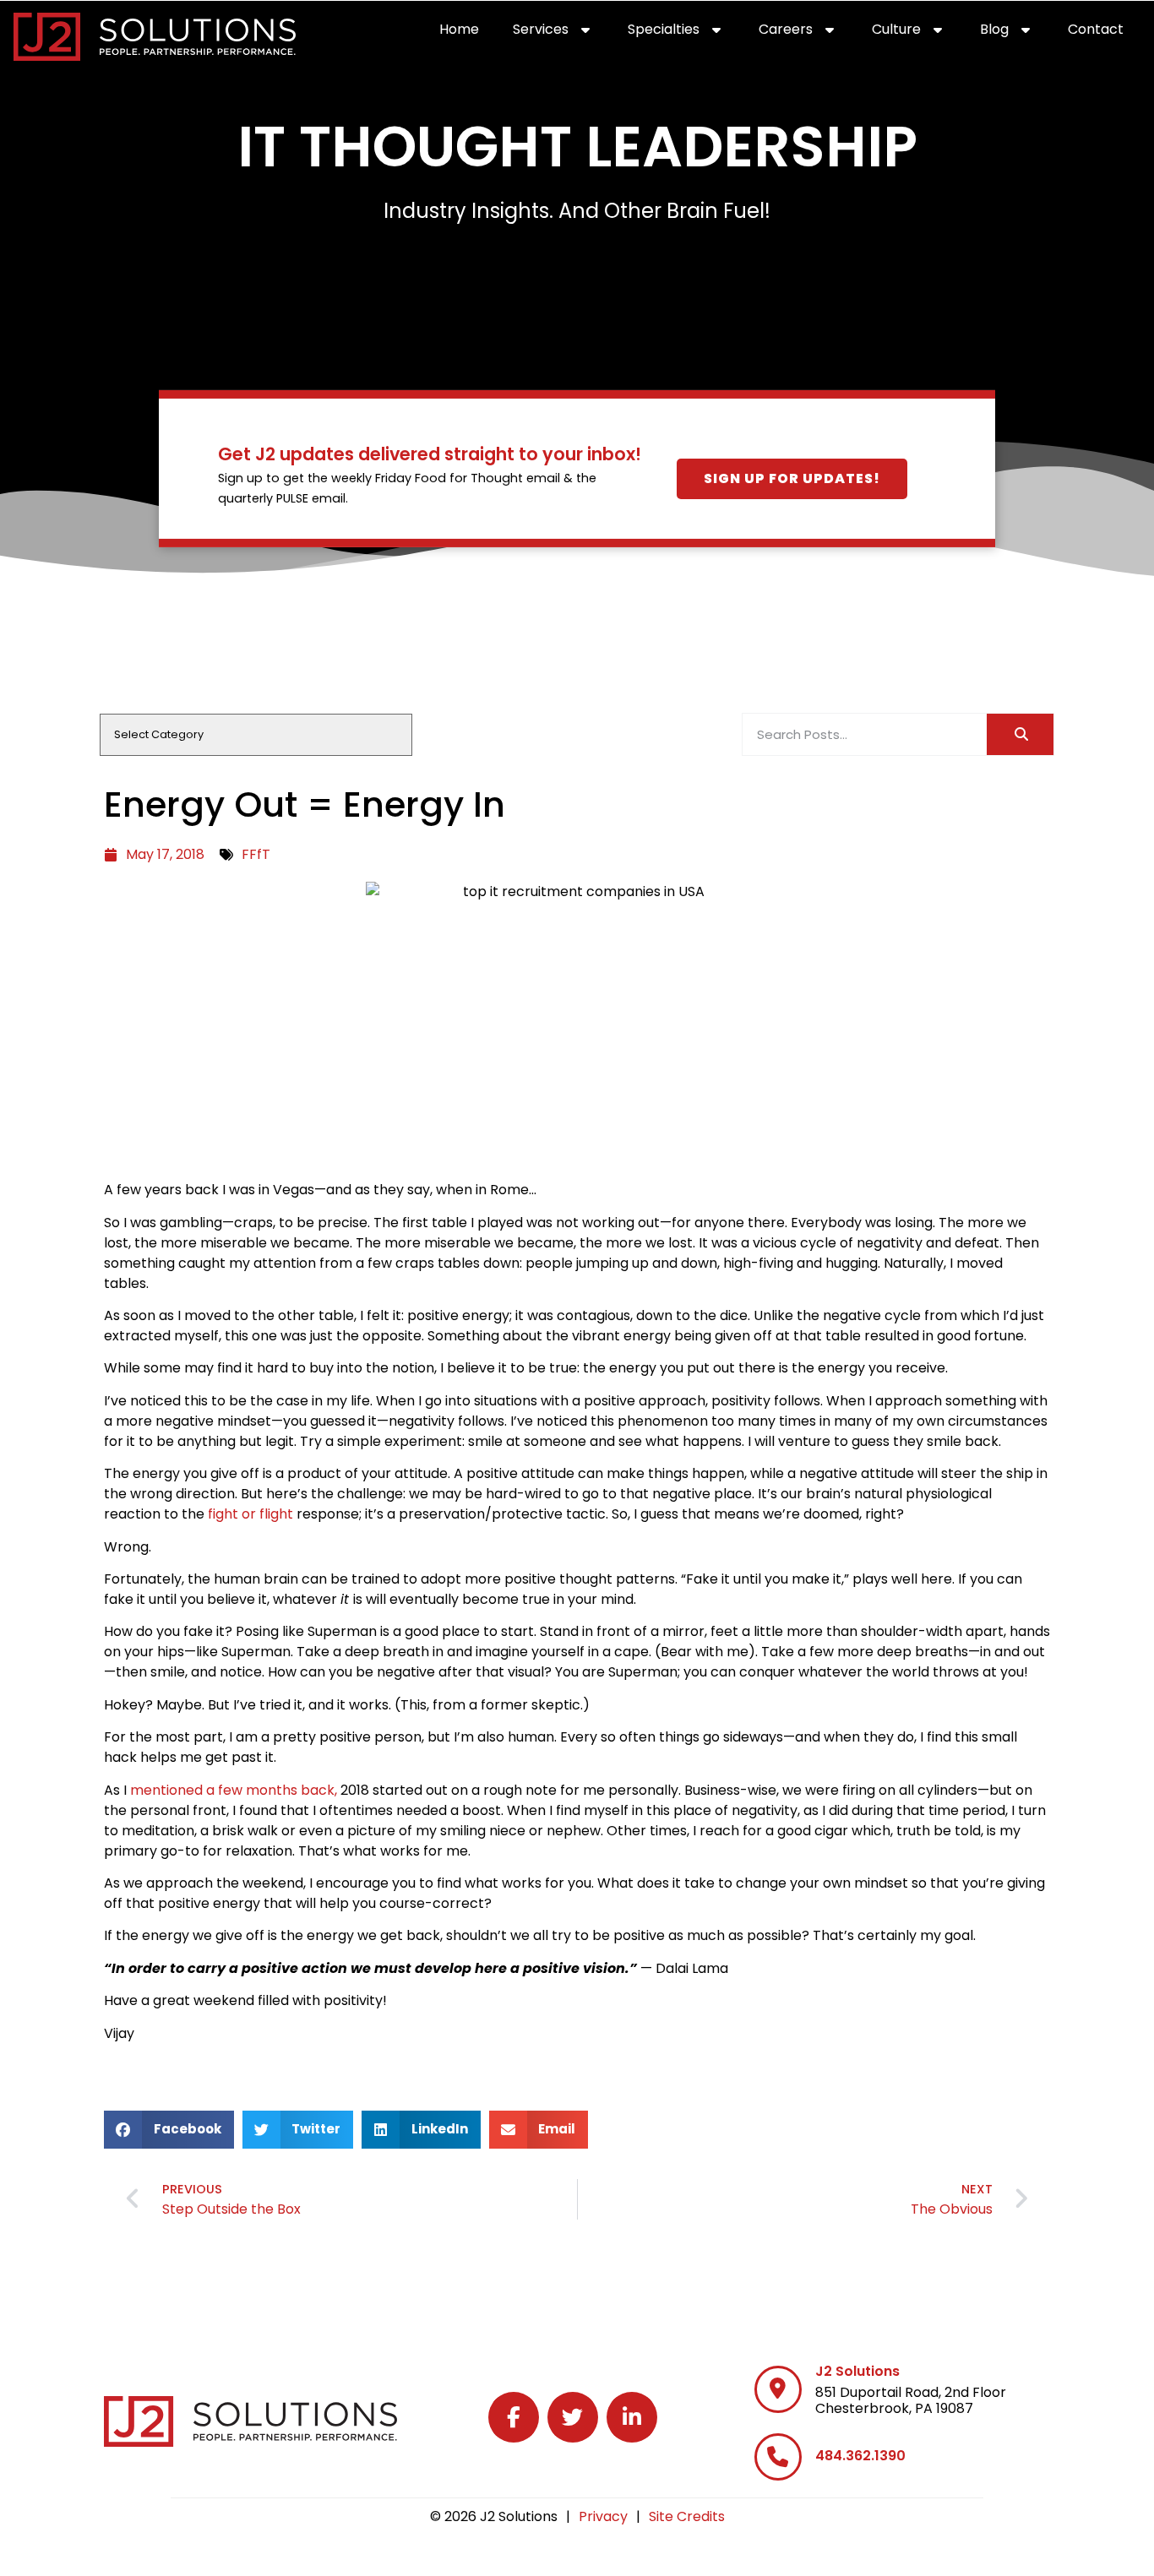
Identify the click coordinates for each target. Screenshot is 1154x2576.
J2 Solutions (857, 2371)
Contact (1104, 33)
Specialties (685, 33)
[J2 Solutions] (778, 2389)
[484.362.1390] (778, 2457)
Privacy (603, 2516)
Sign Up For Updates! (792, 478)
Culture (917, 33)
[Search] (1020, 734)
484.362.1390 (860, 2456)
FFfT (256, 854)
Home (468, 33)
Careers (807, 33)
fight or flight (250, 1514)
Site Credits (687, 2516)
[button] (169, 2130)
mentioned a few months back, (234, 1790)
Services (562, 33)
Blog (1015, 33)
